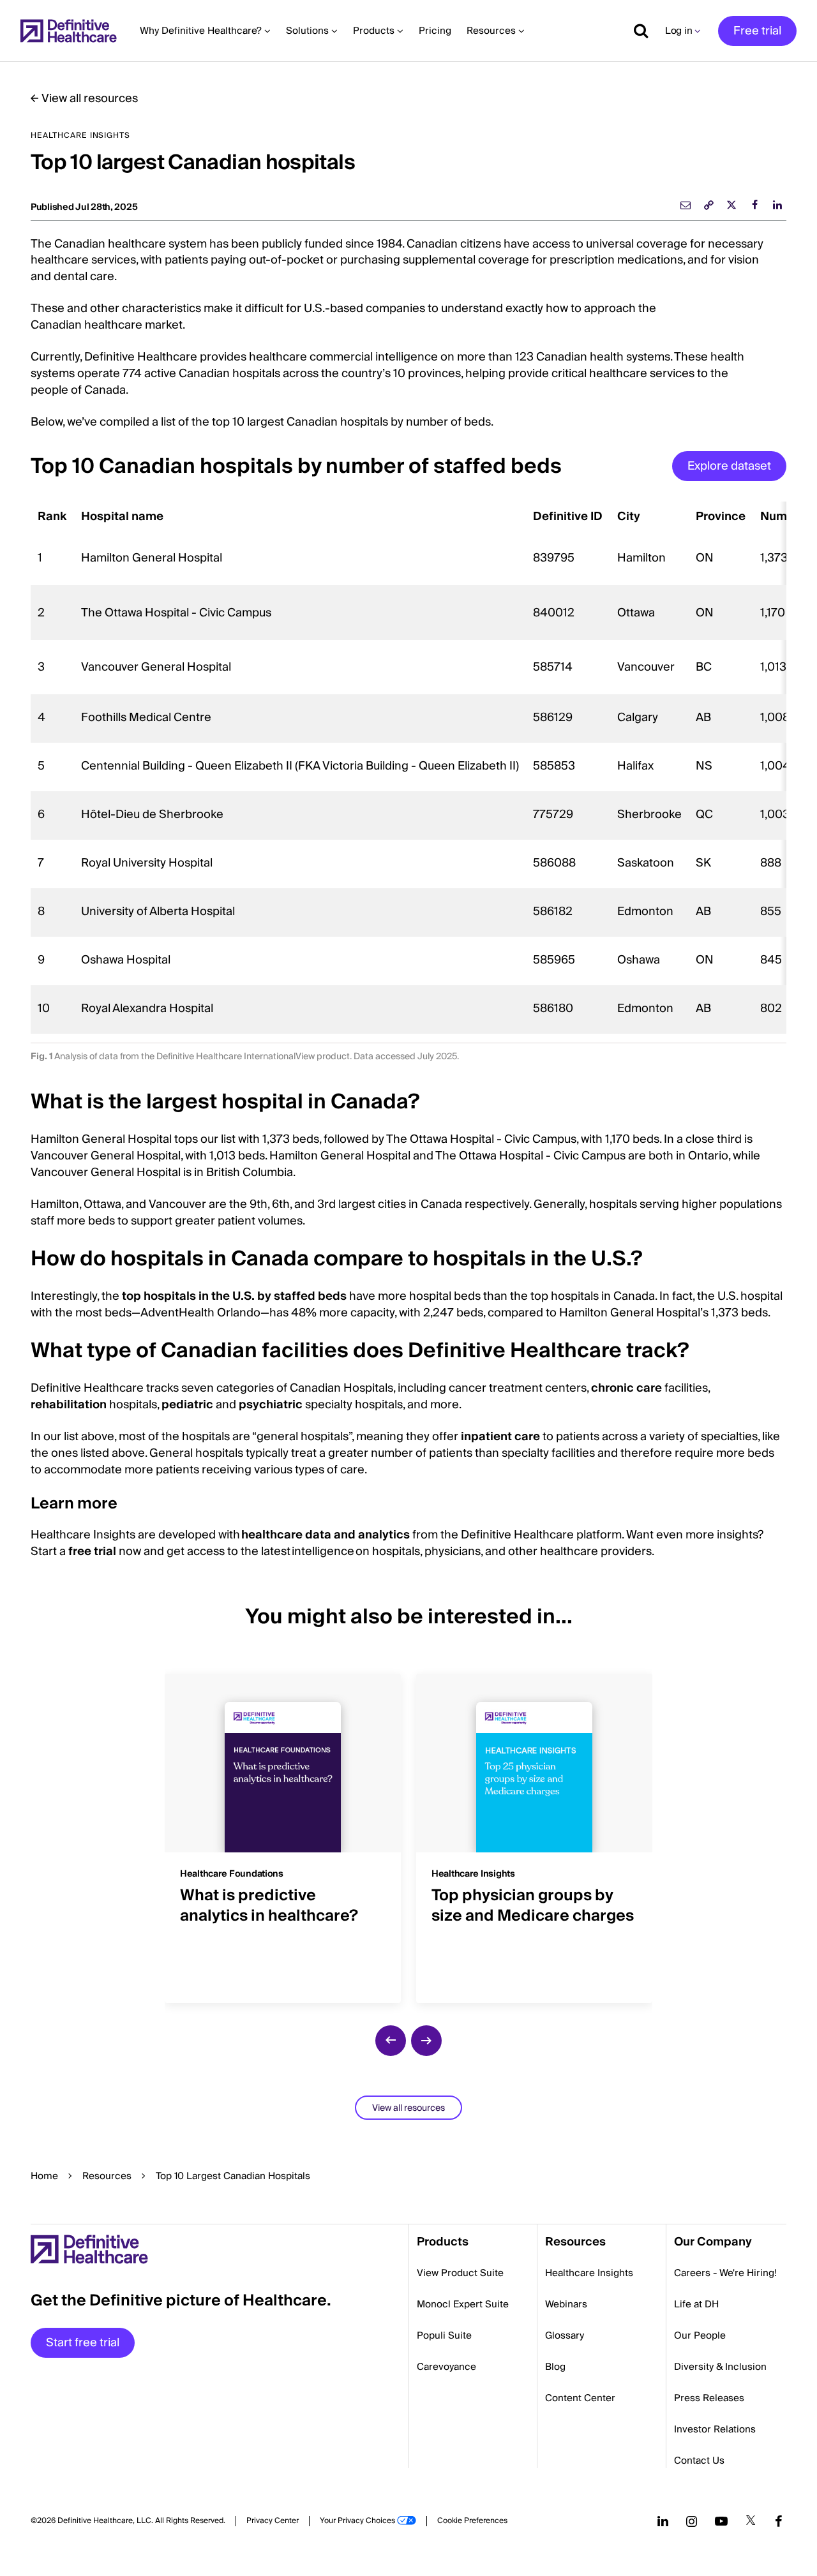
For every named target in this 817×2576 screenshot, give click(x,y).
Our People (700, 2335)
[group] (283, 1831)
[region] (408, 768)
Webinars (566, 2304)
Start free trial (83, 2343)
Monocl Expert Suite (463, 2304)
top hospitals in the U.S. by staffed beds (234, 1296)
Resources (107, 2176)
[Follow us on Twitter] (751, 2521)
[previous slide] (391, 2041)
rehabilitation (69, 1405)
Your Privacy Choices (357, 2521)
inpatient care (500, 1437)
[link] (708, 205)
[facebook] (754, 205)
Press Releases (709, 2398)
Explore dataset (729, 466)
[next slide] (426, 2041)
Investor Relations (715, 2429)
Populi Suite (444, 2335)
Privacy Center (273, 2521)
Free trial (757, 31)
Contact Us (699, 2461)
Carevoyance (446, 2367)
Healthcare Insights (589, 2273)
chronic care (626, 1388)
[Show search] (636, 31)
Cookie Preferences (472, 2521)
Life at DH (696, 2304)
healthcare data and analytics (326, 1535)
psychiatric (271, 1405)
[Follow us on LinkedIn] (663, 2521)
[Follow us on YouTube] (721, 2521)
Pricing (435, 31)
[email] (686, 205)
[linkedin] (777, 205)
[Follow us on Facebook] (779, 2521)
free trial (92, 1552)
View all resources (90, 99)
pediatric (187, 1405)
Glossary (565, 2335)
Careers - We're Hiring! (725, 2273)
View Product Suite (460, 2273)
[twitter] (731, 205)
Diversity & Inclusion (720, 2367)
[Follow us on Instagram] (692, 2521)
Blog (555, 2367)
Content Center (580, 2398)
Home (44, 2176)
